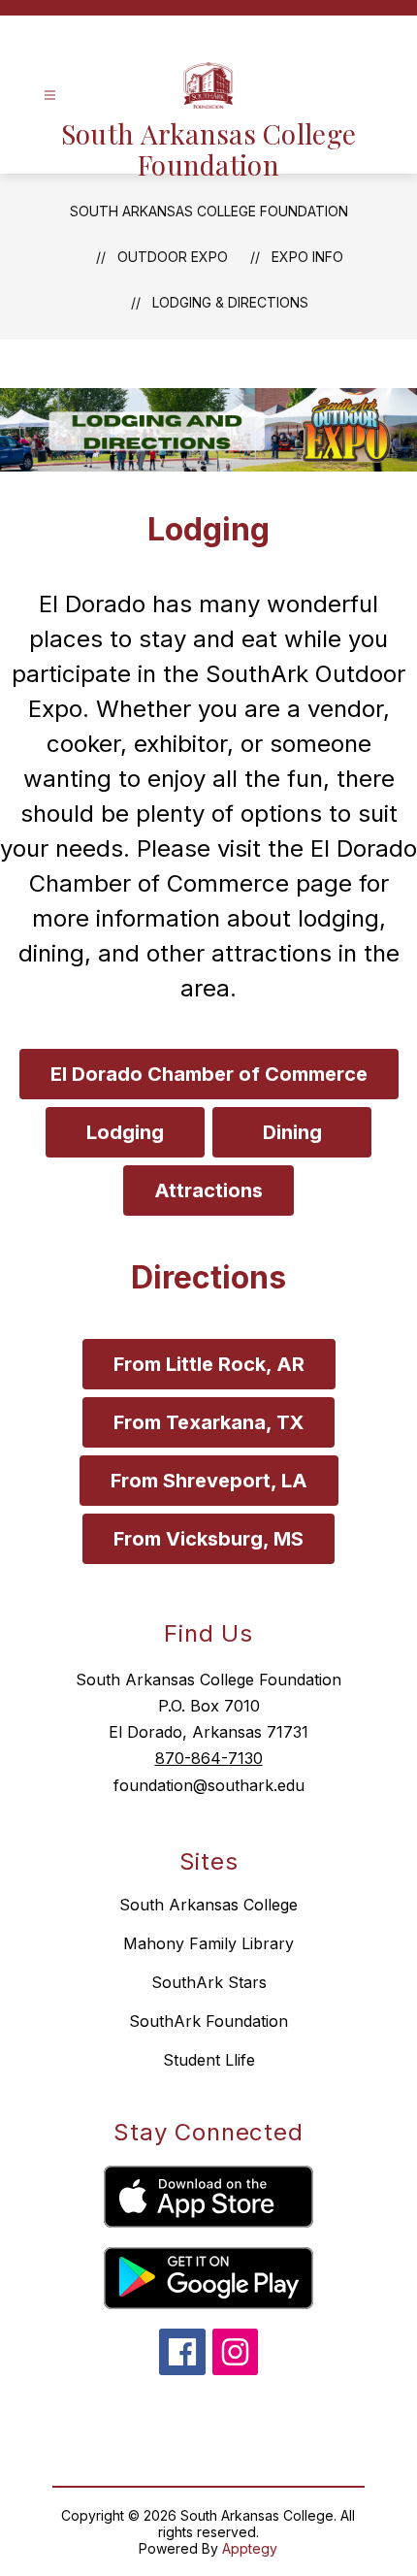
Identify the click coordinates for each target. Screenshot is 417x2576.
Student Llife (209, 2060)
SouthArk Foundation (208, 2021)
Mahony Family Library (208, 1943)
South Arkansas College (208, 1905)
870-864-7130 (209, 1758)
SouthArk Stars (209, 1982)
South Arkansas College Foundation (209, 211)
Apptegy (250, 2548)
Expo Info (307, 257)
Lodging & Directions (230, 302)
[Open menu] (50, 96)
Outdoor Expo (173, 257)
